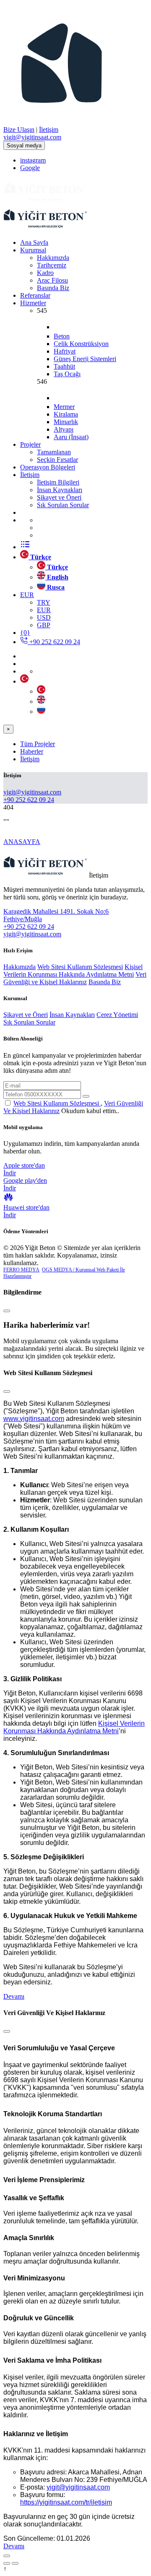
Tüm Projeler (38, 744)
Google (30, 168)
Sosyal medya (24, 145)
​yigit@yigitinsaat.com (32, 137)
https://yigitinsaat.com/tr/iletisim (66, 2502)
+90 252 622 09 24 (54, 642)
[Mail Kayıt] (86, 1096)
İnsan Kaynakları (72, 1015)
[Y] (45, 201)
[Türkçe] (41, 691)
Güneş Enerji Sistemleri (85, 359)
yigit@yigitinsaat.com (78, 2487)
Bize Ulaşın (19, 130)
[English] (41, 701)
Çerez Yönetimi (117, 1015)
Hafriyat (65, 351)
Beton (62, 336)
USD (44, 617)
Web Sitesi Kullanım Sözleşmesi (80, 967)
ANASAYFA (22, 842)
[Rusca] (41, 711)
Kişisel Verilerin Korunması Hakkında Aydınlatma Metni (73, 971)
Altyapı (64, 429)
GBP (44, 625)
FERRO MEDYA (21, 1270)
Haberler (32, 751)
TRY (44, 602)
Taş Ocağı (67, 374)
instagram (33, 160)
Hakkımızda (20, 967)
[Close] (7, 1311)
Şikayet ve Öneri (26, 1015)
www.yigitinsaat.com (34, 1419)
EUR (44, 610)
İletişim (49, 130)
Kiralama (66, 414)
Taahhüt (64, 366)
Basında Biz (105, 982)
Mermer (64, 407)
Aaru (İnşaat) (71, 437)
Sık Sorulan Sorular (29, 1022)
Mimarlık (66, 422)
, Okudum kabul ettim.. (73, 1107)
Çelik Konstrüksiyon (81, 344)
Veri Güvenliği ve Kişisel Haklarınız (75, 978)
